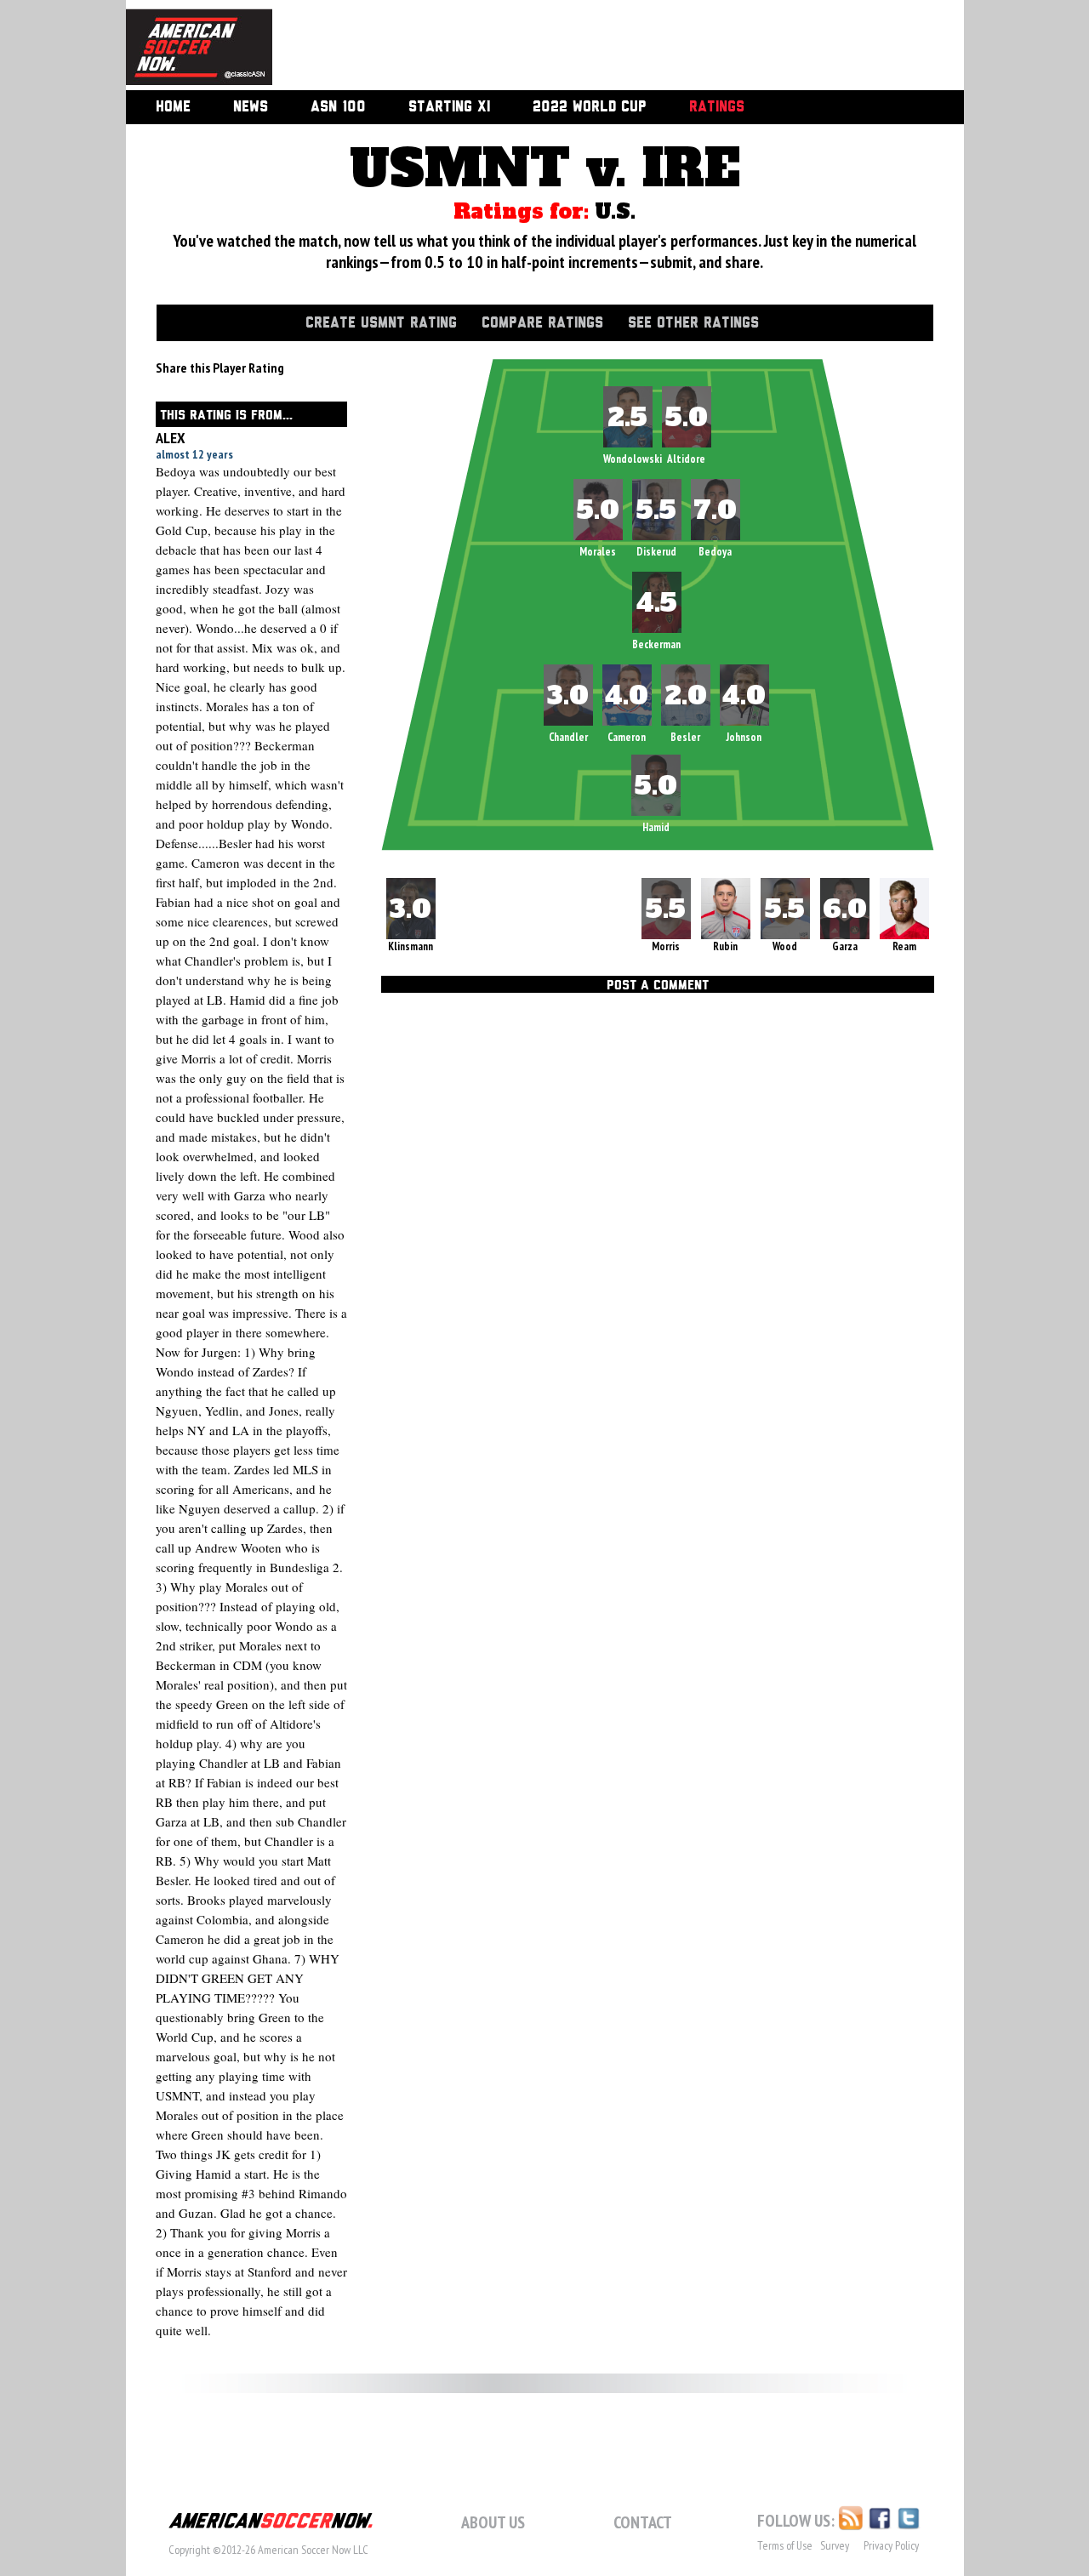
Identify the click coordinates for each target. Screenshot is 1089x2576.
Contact (643, 2522)
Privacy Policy (891, 2545)
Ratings (717, 107)
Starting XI (449, 107)
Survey (835, 2545)
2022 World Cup (590, 107)
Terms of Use (785, 2545)
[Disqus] (658, 1234)
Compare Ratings (542, 323)
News (251, 107)
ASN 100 (338, 107)
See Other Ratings (693, 323)
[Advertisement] (599, 47)
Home (173, 107)
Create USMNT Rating (381, 323)
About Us (493, 2522)
